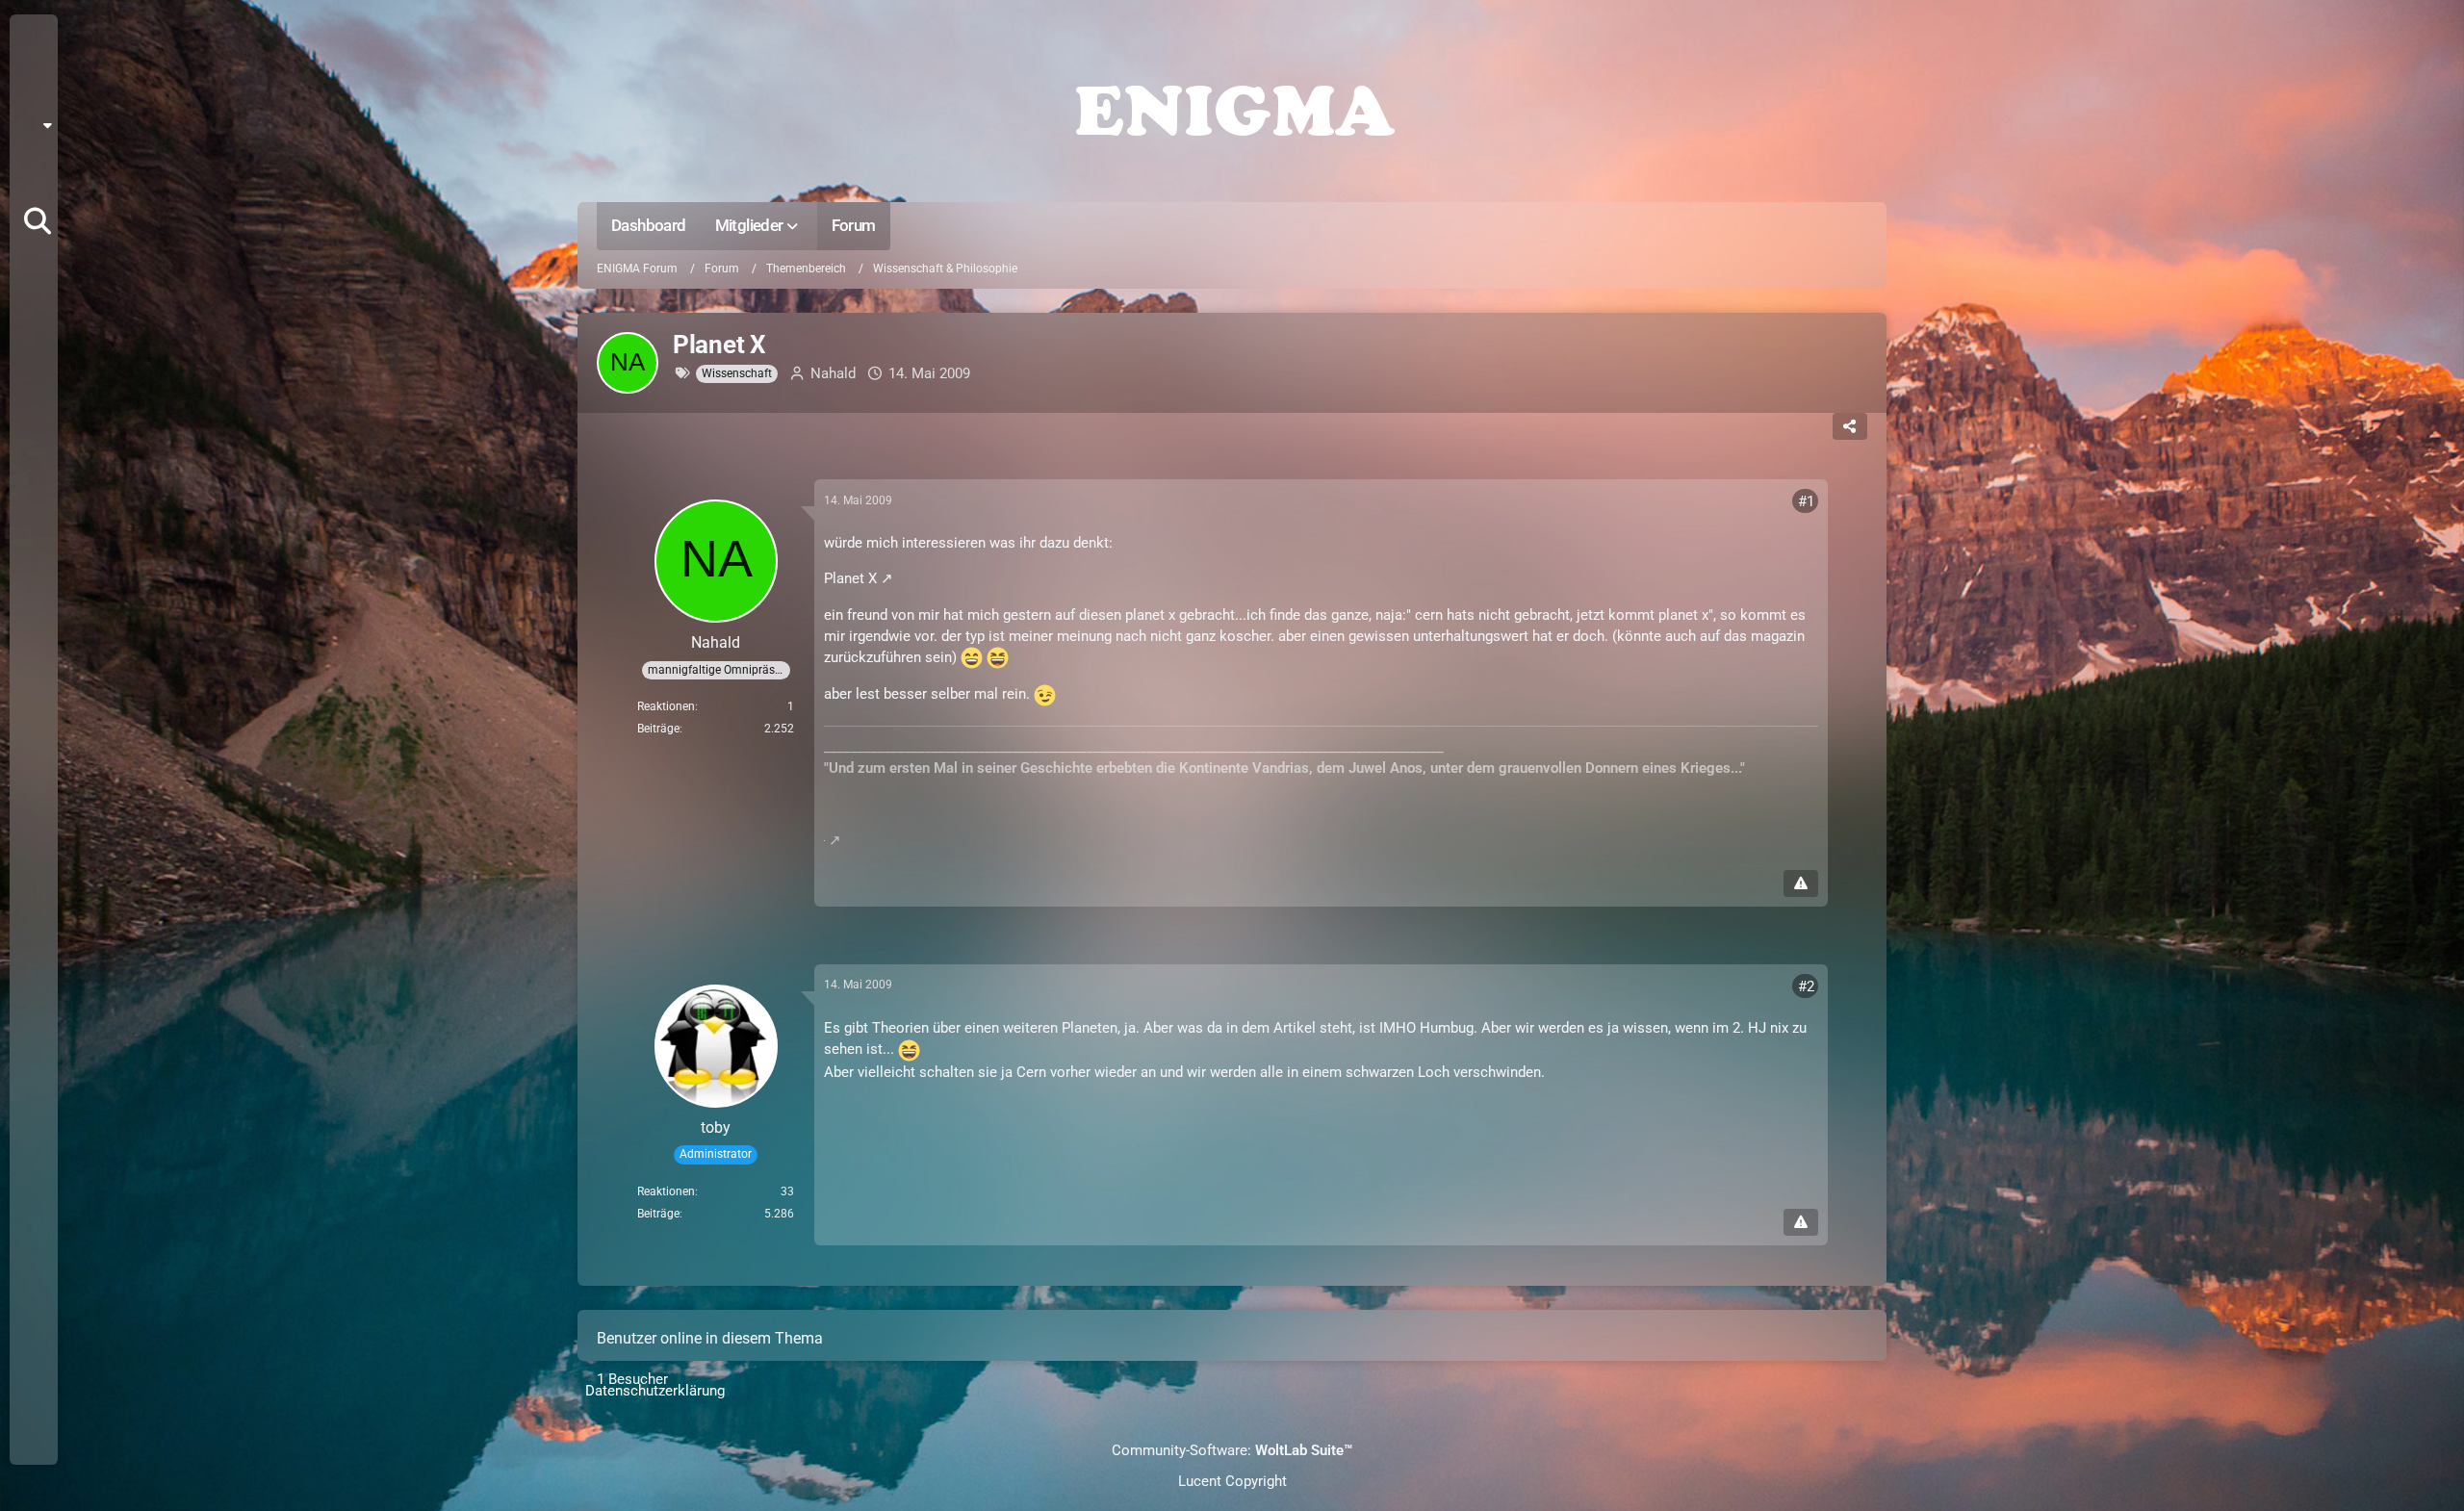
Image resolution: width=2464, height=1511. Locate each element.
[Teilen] (1850, 426)
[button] (40, 125)
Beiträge (658, 729)
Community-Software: (1232, 1450)
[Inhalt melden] (1801, 884)
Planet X (850, 578)
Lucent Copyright (1232, 1481)
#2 (1806, 986)
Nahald (833, 373)
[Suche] (38, 221)
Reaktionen (666, 706)
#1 (1806, 501)
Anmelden (32, 173)
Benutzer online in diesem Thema (710, 1338)
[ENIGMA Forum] (1232, 106)
